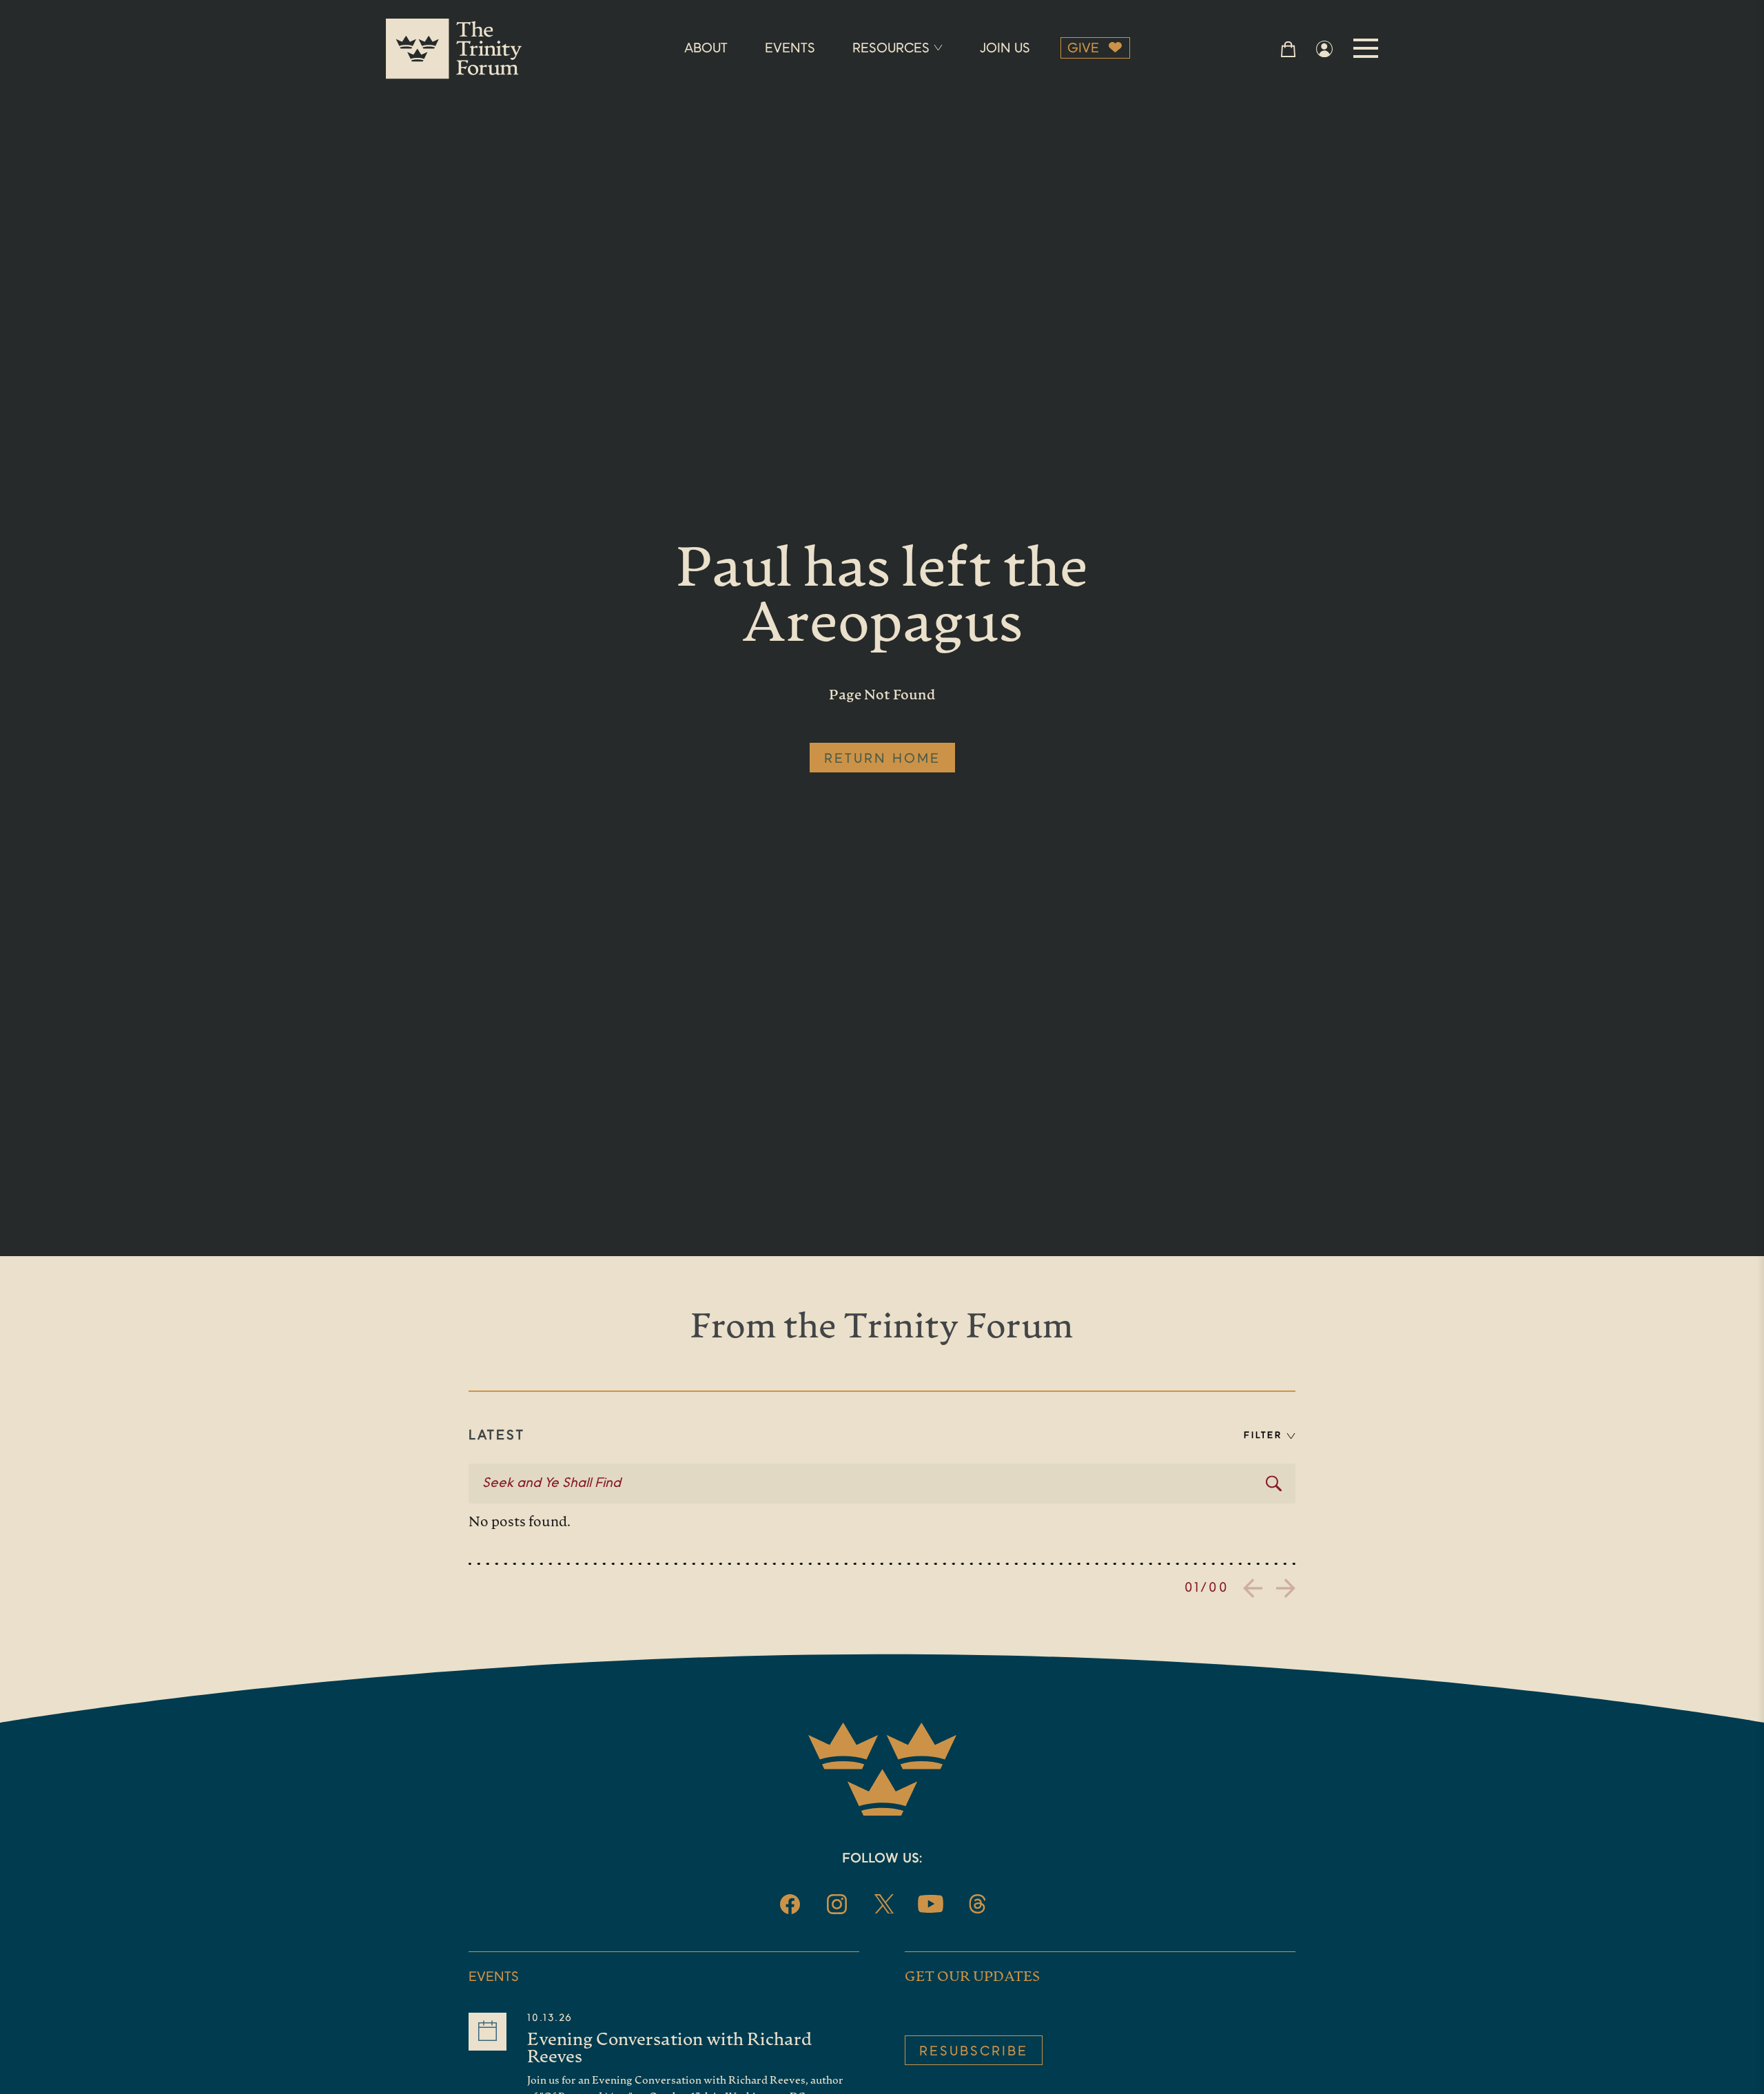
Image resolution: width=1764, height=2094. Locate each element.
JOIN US (1005, 49)
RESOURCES (891, 49)
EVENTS (790, 49)
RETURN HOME (882, 759)
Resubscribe (974, 2052)
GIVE (1083, 49)
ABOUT (706, 49)
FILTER (1263, 1436)
